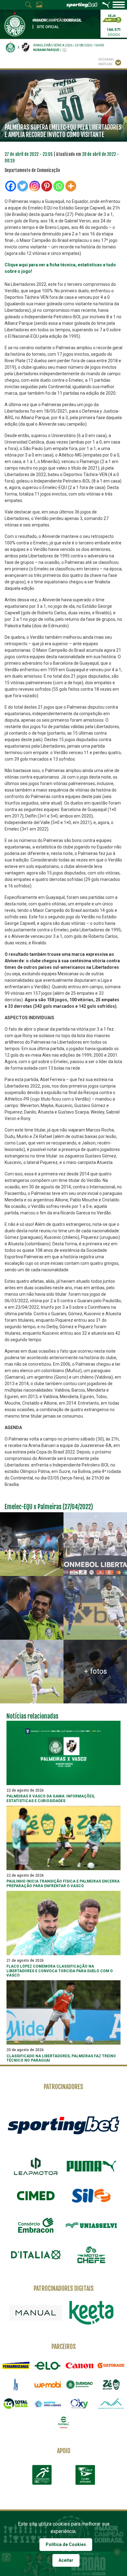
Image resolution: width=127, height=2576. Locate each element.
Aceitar (66, 2560)
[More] (71, 186)
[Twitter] (23, 186)
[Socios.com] (79, 2384)
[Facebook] (11, 186)
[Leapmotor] (36, 2166)
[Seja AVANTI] (112, 18)
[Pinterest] (47, 186)
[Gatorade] (111, 2366)
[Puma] (91, 2166)
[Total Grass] (16, 2404)
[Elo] (48, 2366)
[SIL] (91, 2196)
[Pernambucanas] (16, 2366)
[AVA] (111, 2404)
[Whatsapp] (59, 186)
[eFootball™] (64, 2422)
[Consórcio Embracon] (36, 2225)
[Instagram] (35, 186)
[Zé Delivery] (111, 2384)
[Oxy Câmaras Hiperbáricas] (79, 2404)
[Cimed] (36, 2196)
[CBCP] (85, 2475)
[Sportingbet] (63, 2125)
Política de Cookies (66, 2544)
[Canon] (79, 2366)
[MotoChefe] (91, 2255)
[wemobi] (48, 2384)
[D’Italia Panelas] (36, 2255)
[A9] (16, 2384)
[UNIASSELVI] (91, 2225)
